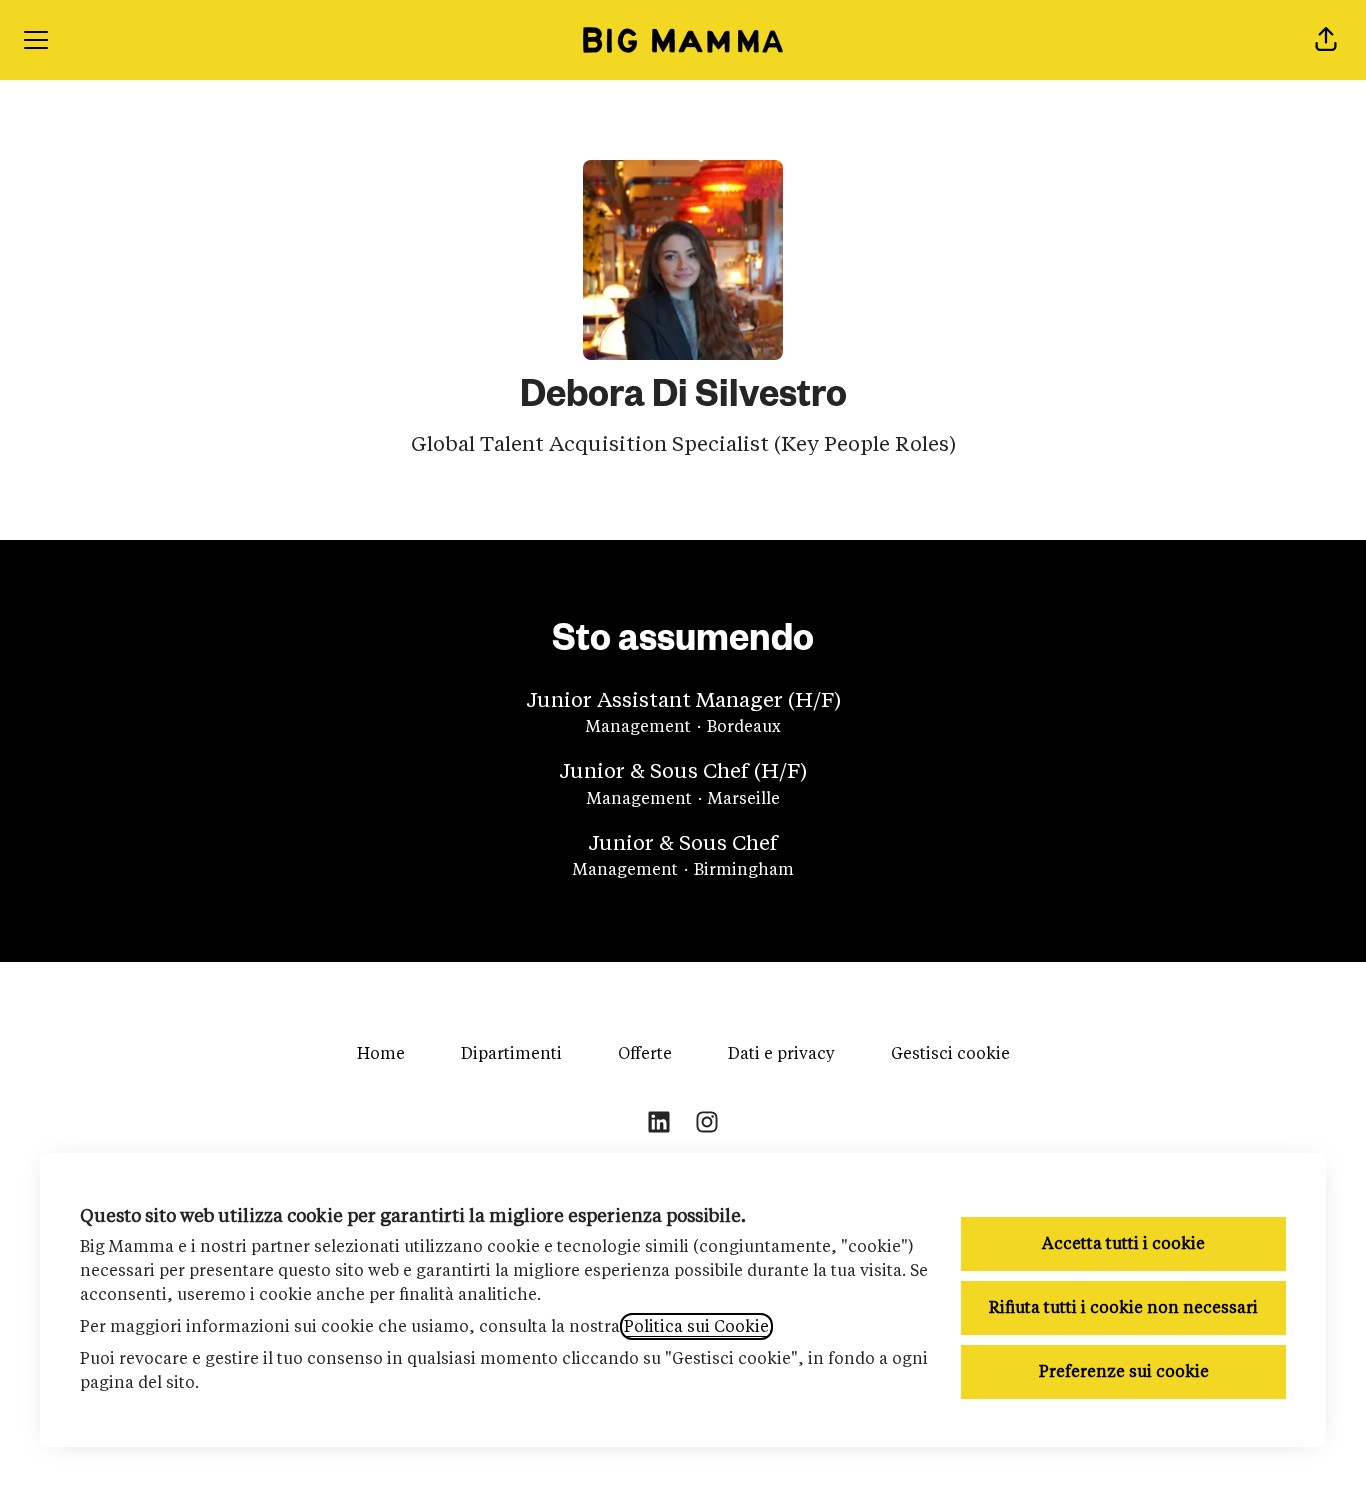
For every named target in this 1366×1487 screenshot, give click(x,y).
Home (381, 1053)
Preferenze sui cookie (1124, 1371)
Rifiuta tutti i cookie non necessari (1123, 1307)
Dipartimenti (511, 1053)
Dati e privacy (781, 1053)
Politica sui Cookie (696, 1326)
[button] (1326, 40)
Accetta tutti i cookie (1123, 1243)
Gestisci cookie (950, 1053)
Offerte (645, 1053)
